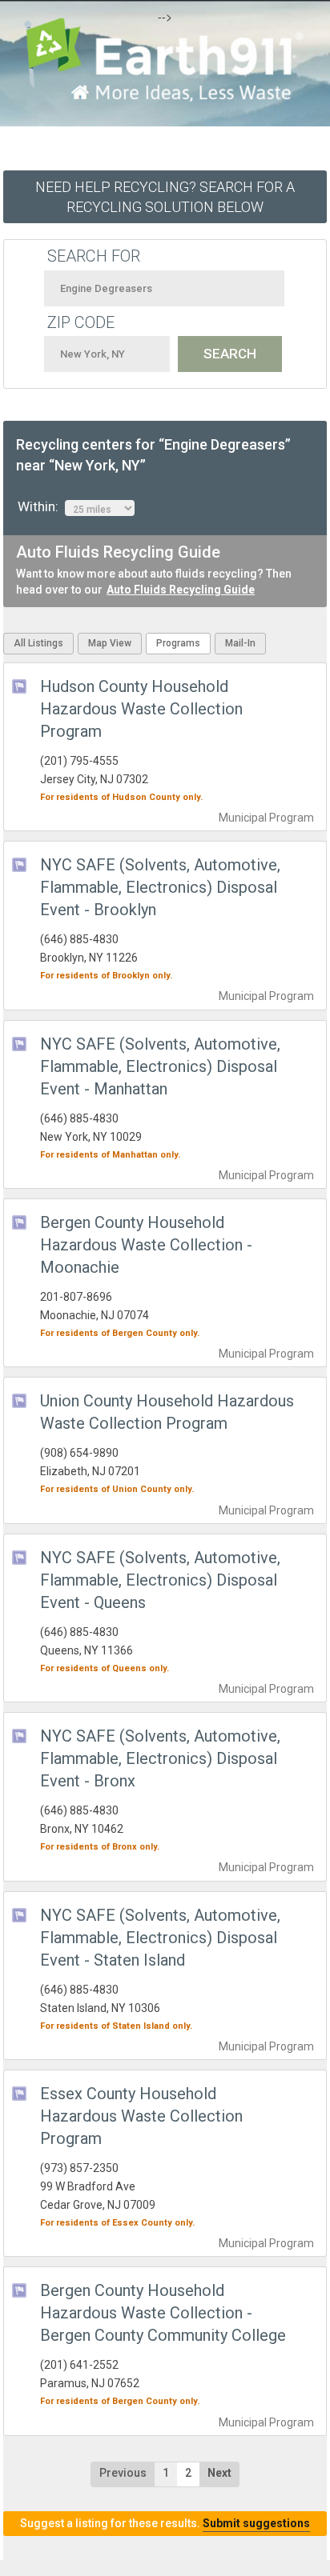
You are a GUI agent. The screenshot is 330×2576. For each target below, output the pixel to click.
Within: (41, 506)
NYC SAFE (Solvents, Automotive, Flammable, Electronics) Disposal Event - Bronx (160, 1758)
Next (219, 2473)
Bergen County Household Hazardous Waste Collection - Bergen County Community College (163, 2313)
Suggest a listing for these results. (165, 2523)
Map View (110, 643)
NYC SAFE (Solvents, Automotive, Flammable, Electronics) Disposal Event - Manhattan (160, 1066)
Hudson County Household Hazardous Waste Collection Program (141, 709)
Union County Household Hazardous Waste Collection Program (167, 1412)
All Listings (38, 643)
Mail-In (240, 643)
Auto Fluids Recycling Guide (181, 590)
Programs (178, 643)
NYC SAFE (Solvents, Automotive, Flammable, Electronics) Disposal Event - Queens (160, 1580)
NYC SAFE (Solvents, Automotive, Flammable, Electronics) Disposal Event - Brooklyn (160, 887)
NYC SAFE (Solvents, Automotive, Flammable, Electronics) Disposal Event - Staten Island (160, 1938)
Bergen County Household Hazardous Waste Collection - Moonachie (146, 1245)
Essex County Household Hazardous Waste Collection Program (141, 2116)
